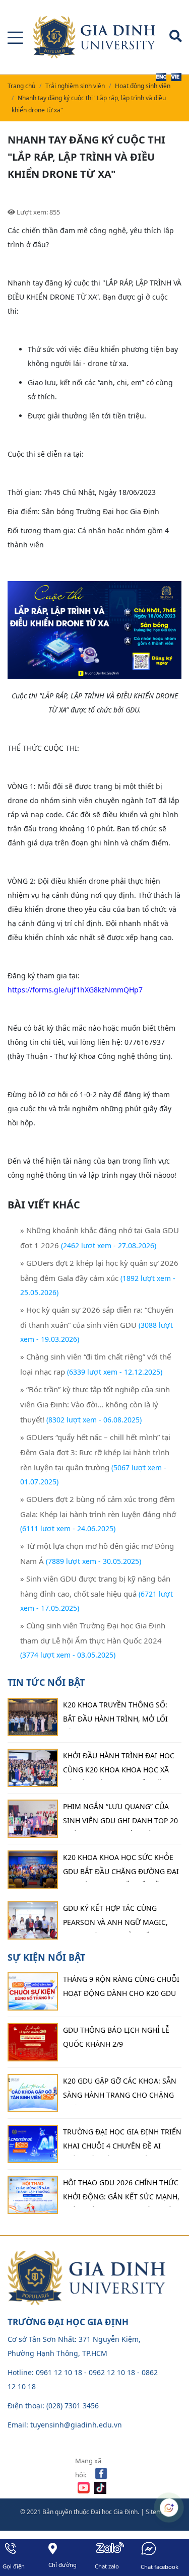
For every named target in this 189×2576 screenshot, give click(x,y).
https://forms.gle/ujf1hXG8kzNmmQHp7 (75, 990)
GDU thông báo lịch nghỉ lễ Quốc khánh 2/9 (116, 2037)
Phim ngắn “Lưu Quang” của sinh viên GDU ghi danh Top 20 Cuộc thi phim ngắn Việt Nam (120, 1816)
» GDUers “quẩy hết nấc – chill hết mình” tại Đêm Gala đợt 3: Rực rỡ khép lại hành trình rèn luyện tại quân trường (95, 1452)
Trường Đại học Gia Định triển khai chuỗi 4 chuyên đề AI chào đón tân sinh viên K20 (122, 2141)
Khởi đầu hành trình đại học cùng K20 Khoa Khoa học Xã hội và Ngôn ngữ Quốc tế (119, 1765)
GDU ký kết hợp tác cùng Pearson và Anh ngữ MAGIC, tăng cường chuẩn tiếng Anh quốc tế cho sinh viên (120, 1918)
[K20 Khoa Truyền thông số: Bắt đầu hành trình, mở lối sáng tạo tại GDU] (33, 1717)
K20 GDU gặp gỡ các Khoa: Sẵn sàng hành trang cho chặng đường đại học (120, 2091)
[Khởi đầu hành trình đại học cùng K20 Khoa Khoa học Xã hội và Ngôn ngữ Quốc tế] (33, 1768)
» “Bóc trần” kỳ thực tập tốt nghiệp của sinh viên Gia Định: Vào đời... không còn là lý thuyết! (95, 1404)
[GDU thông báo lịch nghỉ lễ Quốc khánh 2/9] (33, 2042)
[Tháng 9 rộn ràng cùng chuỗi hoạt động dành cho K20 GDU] (33, 1991)
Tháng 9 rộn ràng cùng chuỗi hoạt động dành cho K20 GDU (121, 1986)
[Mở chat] (169, 2508)
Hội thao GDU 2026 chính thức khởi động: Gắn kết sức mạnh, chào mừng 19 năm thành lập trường (121, 2192)
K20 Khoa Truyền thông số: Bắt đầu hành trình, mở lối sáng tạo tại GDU (115, 1714)
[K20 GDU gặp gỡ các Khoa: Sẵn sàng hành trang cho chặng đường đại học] (33, 2093)
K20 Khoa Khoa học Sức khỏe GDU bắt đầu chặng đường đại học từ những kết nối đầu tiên (121, 1867)
